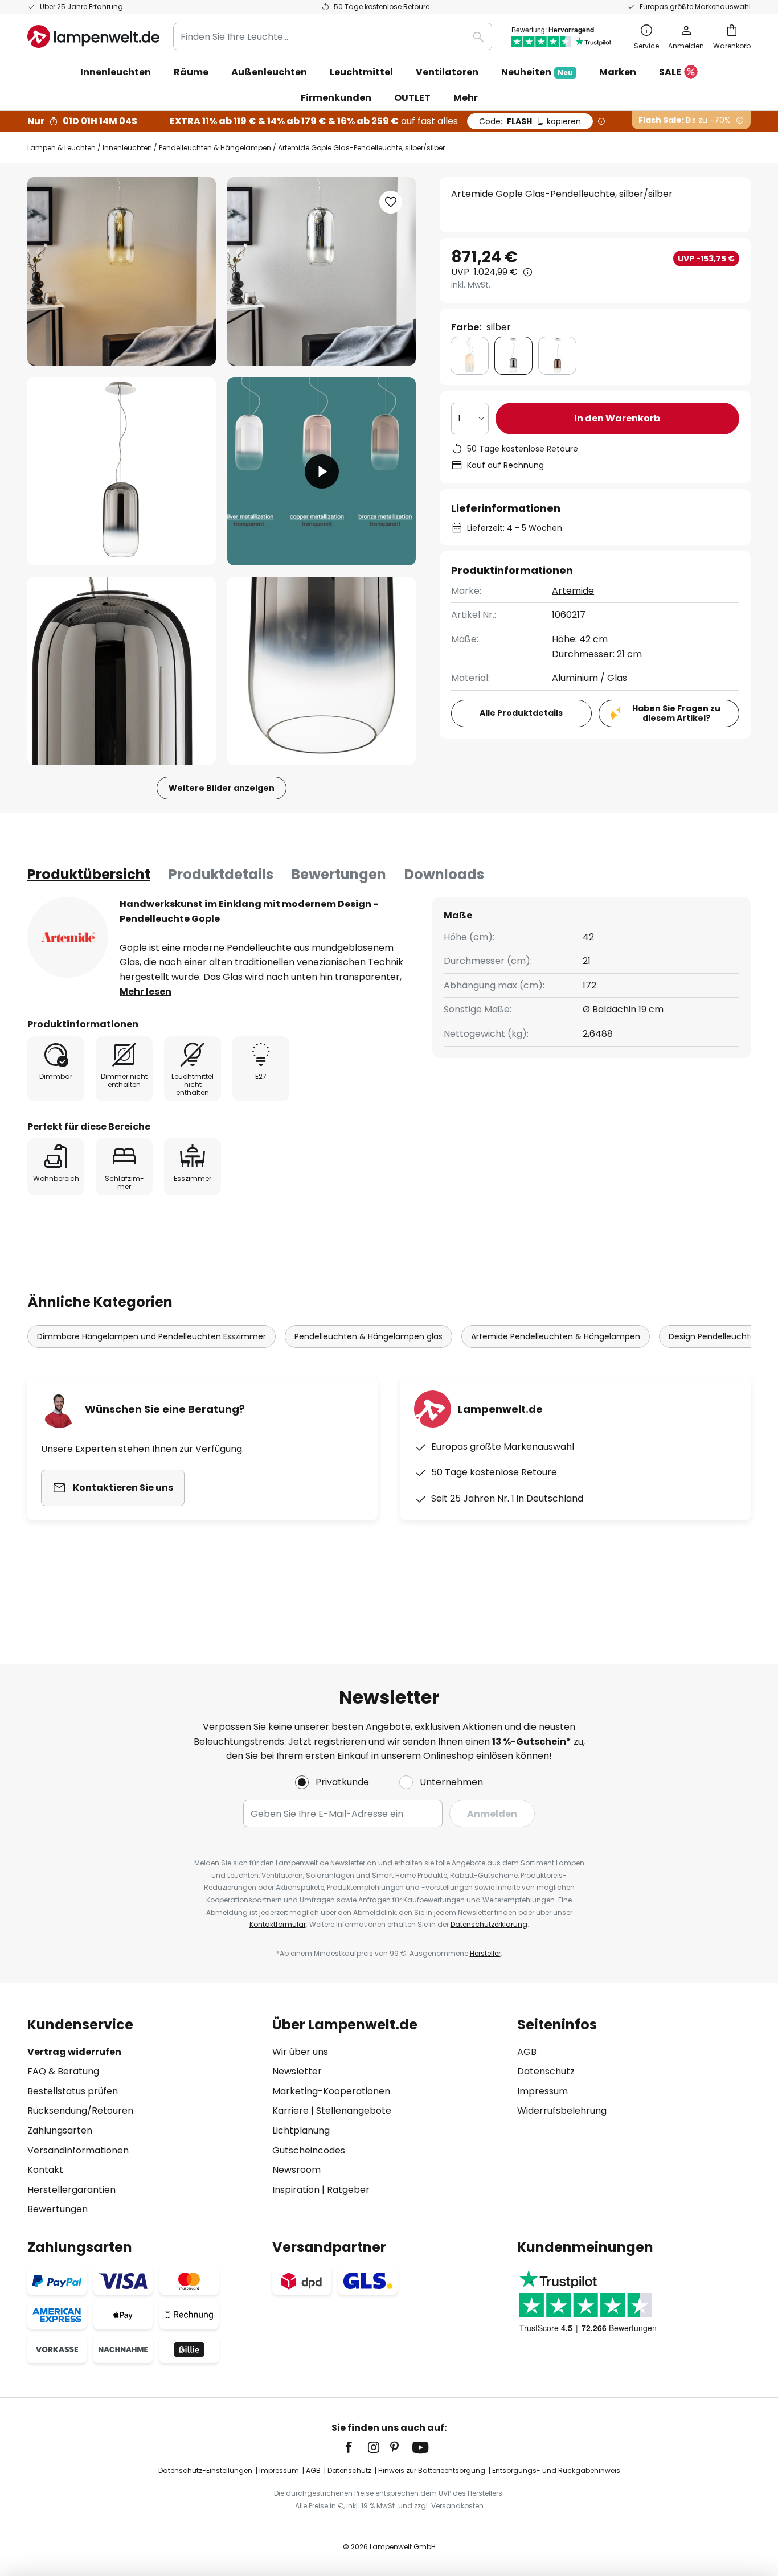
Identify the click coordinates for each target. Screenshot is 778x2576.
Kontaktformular (278, 1924)
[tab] (89, 875)
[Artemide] (68, 937)
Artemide (573, 591)
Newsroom (296, 2170)
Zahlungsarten (60, 2130)
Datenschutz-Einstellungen (205, 2470)
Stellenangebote (354, 2111)
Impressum (542, 2091)
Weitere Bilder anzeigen (222, 788)
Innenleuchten (127, 148)
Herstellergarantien (71, 2190)
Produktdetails (221, 874)
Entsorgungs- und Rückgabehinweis (556, 2470)
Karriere (290, 2111)
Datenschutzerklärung (489, 1924)
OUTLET (412, 98)
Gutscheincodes (309, 2150)
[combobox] (333, 36)
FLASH (530, 121)
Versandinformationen (78, 2150)
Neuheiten (537, 72)
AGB (527, 2052)
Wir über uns (300, 2052)
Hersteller (485, 1953)
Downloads (444, 874)
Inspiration (296, 2190)
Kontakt (45, 2170)
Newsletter (297, 2071)
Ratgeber (348, 2190)
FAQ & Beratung (63, 2071)
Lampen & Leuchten (62, 148)
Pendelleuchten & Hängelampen (215, 148)
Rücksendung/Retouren (80, 2111)
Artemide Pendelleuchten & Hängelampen (556, 1336)
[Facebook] (356, 2447)
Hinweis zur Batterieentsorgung (432, 2470)
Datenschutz (546, 2071)
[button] (122, 471)
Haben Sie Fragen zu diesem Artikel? (676, 713)
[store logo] (93, 36)
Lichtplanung (301, 2130)
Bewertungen (339, 874)
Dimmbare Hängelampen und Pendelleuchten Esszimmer (151, 1336)
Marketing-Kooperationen (331, 2091)
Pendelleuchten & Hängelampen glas (368, 1336)
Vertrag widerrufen (74, 2052)
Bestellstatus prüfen (73, 2091)
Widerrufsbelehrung (562, 2111)
